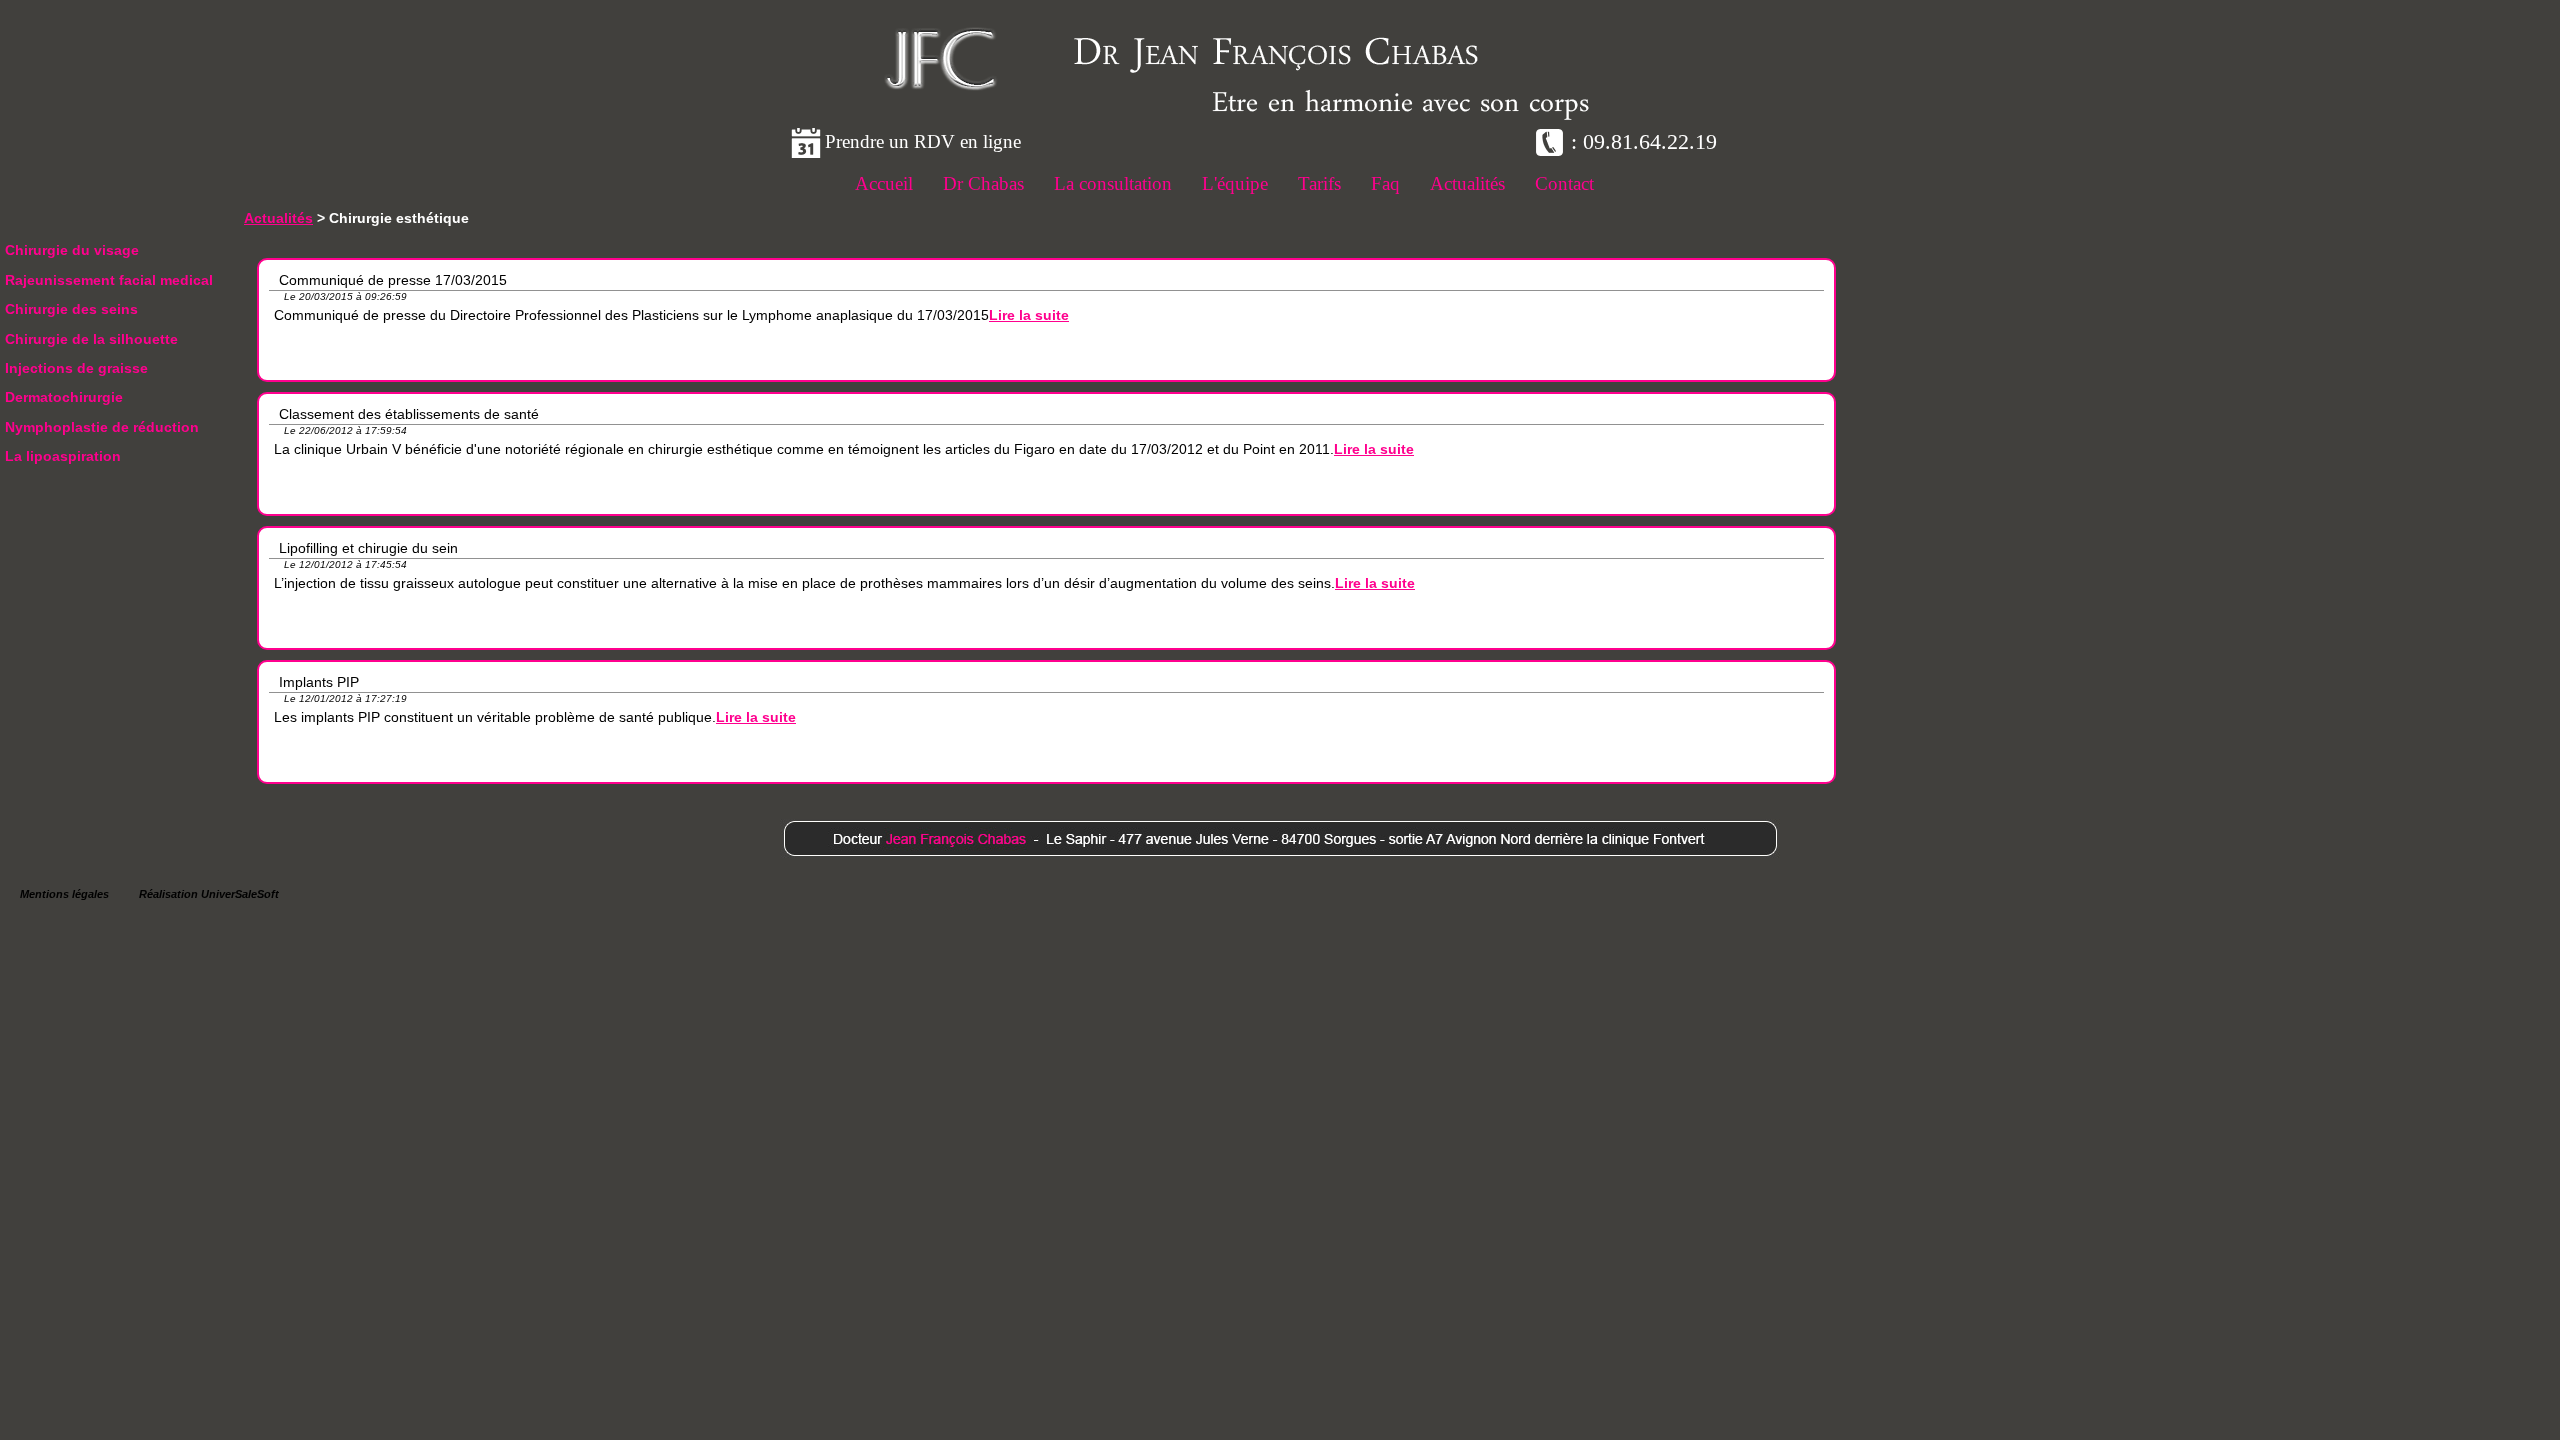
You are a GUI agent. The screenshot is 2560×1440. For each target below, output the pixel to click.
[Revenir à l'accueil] (940, 89)
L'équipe (1235, 183)
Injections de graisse (76, 368)
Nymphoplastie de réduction (102, 427)
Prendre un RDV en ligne (923, 141)
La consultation (1113, 183)
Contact (1564, 183)
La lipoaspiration (63, 456)
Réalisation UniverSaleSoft (209, 894)
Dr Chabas (983, 183)
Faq (1385, 183)
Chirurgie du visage (72, 250)
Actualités (1467, 183)
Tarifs (1319, 183)
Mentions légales (64, 894)
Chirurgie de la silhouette (91, 339)
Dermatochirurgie (64, 397)
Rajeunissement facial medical (109, 280)
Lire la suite (1029, 315)
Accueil (884, 183)
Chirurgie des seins (71, 309)
